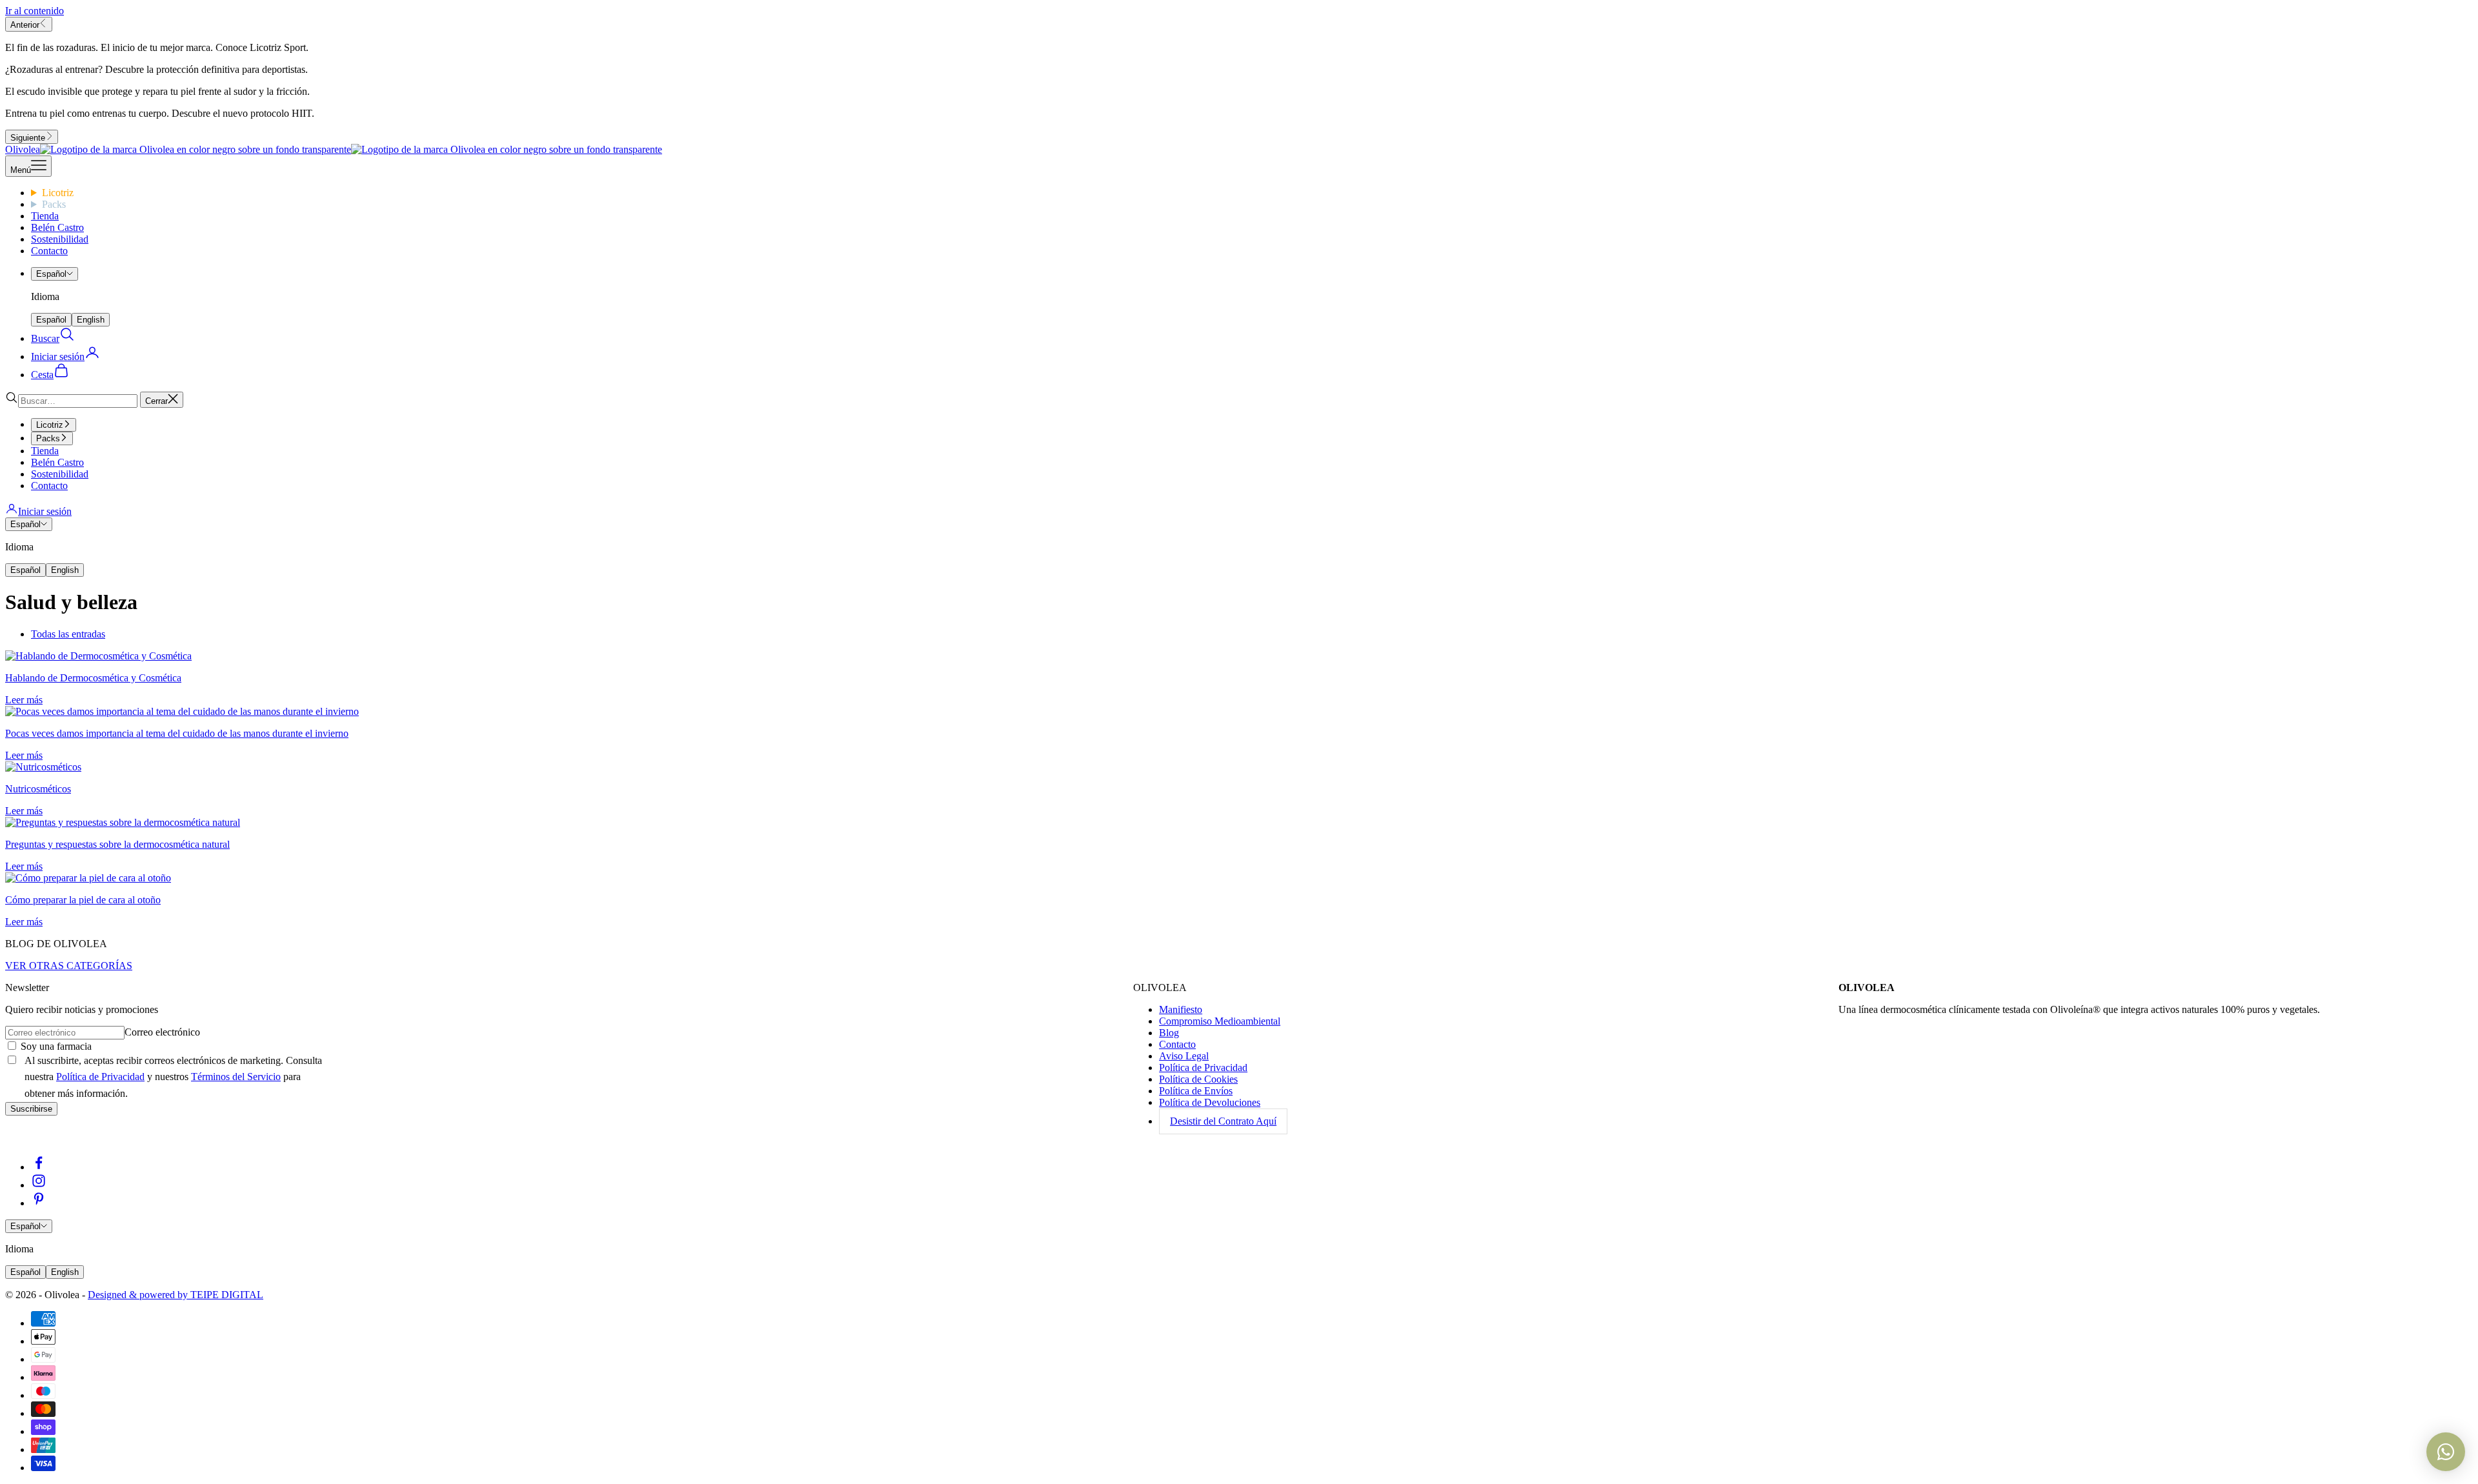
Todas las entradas (68, 634)
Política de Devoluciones (1210, 1102)
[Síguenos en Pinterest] (39, 1203)
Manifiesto (1181, 1009)
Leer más (24, 700)
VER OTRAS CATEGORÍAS (69, 966)
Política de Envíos (1196, 1091)
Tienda (45, 216)
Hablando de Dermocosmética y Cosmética (93, 678)
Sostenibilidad (60, 239)
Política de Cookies (1198, 1079)
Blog (1169, 1033)
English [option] (91, 320)
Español (51, 274)
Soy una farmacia (55, 1046)
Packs (54, 204)
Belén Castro (57, 227)
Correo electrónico (162, 1032)
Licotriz (58, 193)
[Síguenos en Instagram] (39, 1185)
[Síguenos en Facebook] (39, 1167)
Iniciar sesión (45, 511)
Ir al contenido (35, 11)
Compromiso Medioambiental (1220, 1021)
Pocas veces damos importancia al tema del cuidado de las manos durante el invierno (177, 733)
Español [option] (51, 320)
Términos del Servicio (236, 1077)
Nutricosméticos (38, 789)
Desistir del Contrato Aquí (1223, 1121)
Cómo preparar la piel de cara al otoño (83, 900)
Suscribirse (31, 1109)
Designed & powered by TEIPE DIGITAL (176, 1295)
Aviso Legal (1184, 1056)
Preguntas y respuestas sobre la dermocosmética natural (117, 844)
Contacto (49, 251)
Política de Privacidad (100, 1077)
